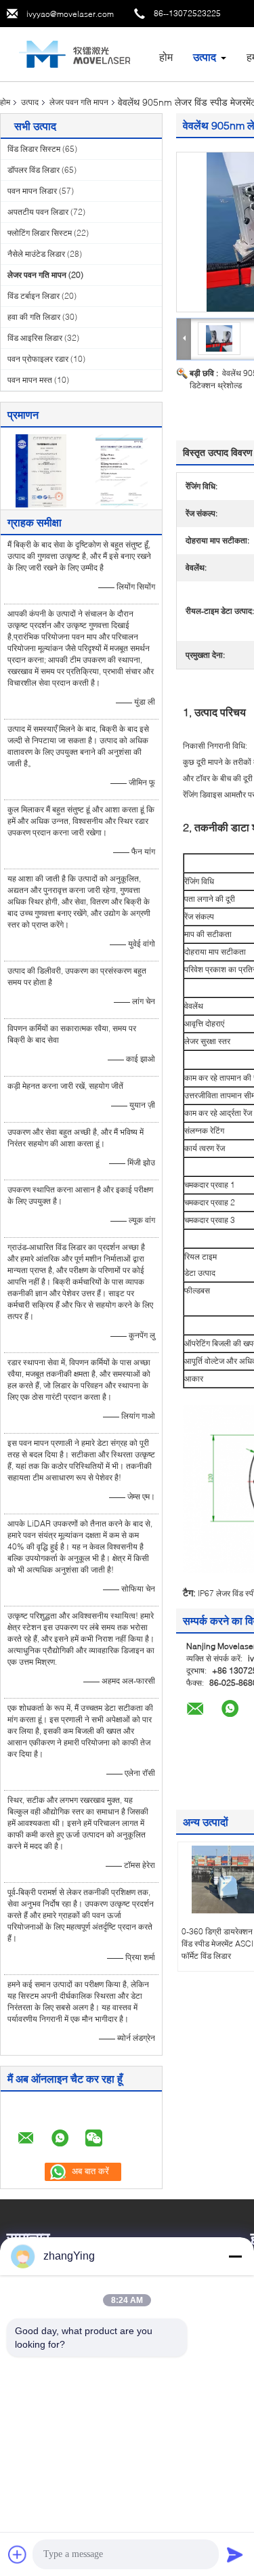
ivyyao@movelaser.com (70, 14)
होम (166, 57)
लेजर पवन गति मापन (79, 102)
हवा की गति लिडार (34, 317)
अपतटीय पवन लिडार (38, 212)
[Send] (235, 2554)
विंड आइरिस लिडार (35, 338)
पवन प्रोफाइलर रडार (38, 359)
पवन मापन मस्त (30, 380)
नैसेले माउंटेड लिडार (36, 254)
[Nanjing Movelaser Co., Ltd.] (75, 53)
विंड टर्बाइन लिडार (34, 296)
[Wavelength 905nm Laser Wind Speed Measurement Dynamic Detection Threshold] (219, 338)
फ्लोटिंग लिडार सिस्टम (40, 233)
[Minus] (235, 2256)
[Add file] (18, 2554)
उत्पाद (205, 57)
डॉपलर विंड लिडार (34, 170)
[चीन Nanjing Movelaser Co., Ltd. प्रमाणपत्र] (41, 470)
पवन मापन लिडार (32, 191)
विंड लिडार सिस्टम (34, 149)
